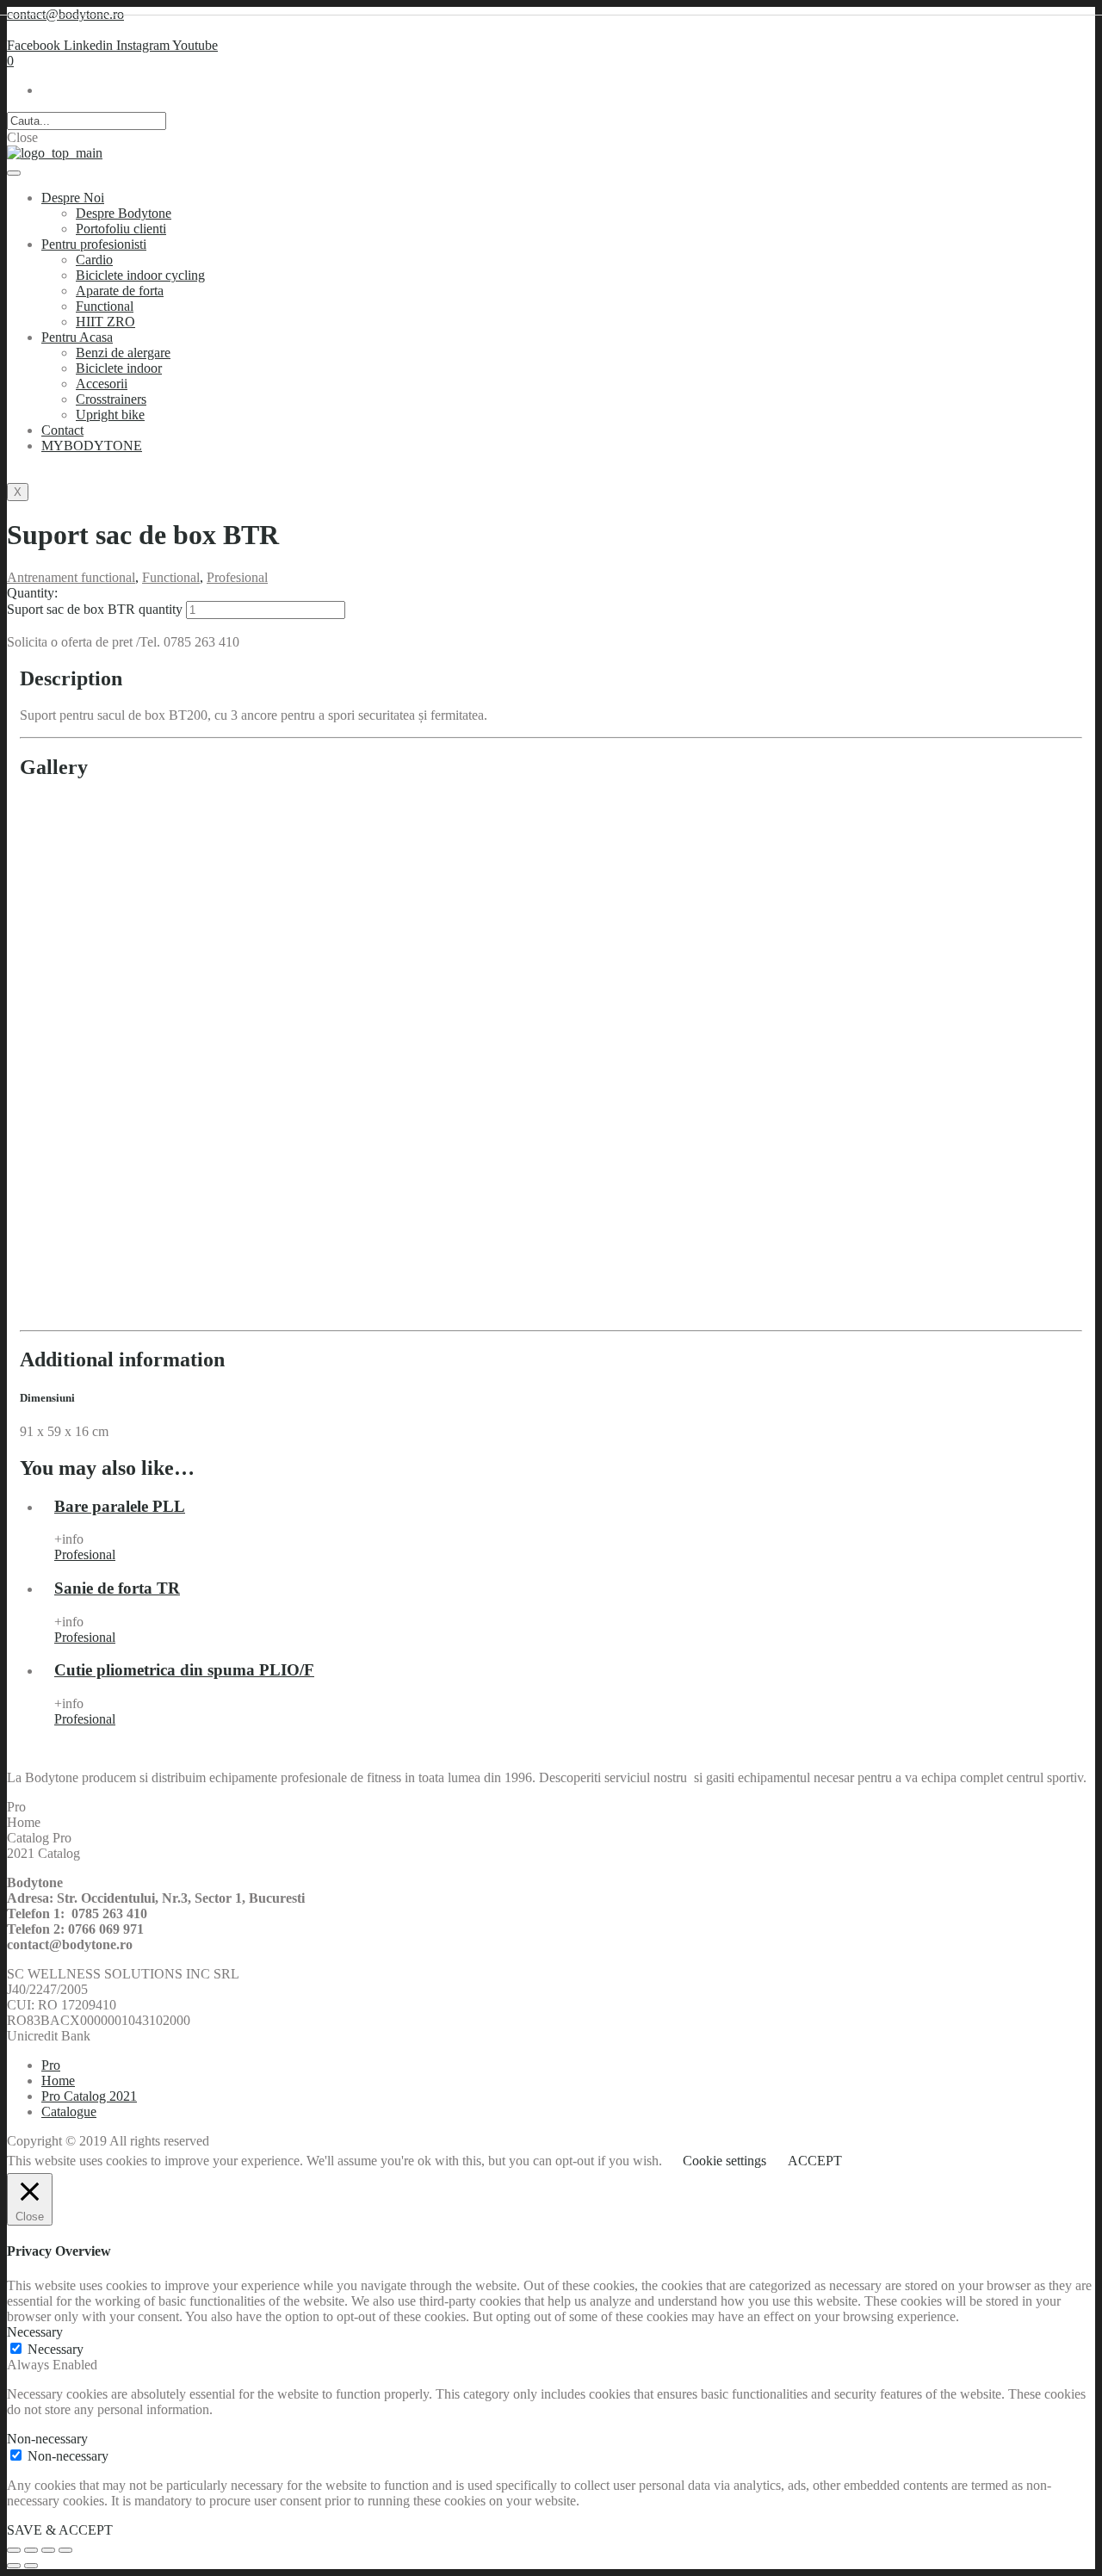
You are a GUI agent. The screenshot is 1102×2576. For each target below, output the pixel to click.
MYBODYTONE (92, 446)
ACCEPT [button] (815, 2161)
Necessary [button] (35, 2332)
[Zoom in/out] (65, 2550)
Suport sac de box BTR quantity (95, 609)
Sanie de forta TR (117, 1588)
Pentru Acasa (77, 337)
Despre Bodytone (124, 213)
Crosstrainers (111, 399)
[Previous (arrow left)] (14, 2566)
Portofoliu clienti (121, 229)
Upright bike (110, 415)
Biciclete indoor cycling (140, 275)
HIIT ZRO (105, 322)
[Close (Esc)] (14, 2550)
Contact (62, 430)
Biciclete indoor (119, 368)
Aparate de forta (120, 291)
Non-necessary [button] (47, 2439)
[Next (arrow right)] (31, 2566)
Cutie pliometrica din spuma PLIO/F (184, 1670)
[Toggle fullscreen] (48, 2550)
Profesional (237, 577)
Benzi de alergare (123, 353)
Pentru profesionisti (94, 244)
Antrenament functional (71, 577)
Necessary (56, 2349)
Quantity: (32, 593)
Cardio (94, 260)
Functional (105, 306)
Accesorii (102, 384)
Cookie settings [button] (724, 2161)
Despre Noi (73, 198)
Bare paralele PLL (120, 1506)
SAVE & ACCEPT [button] (60, 2530)
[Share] (31, 2550)
